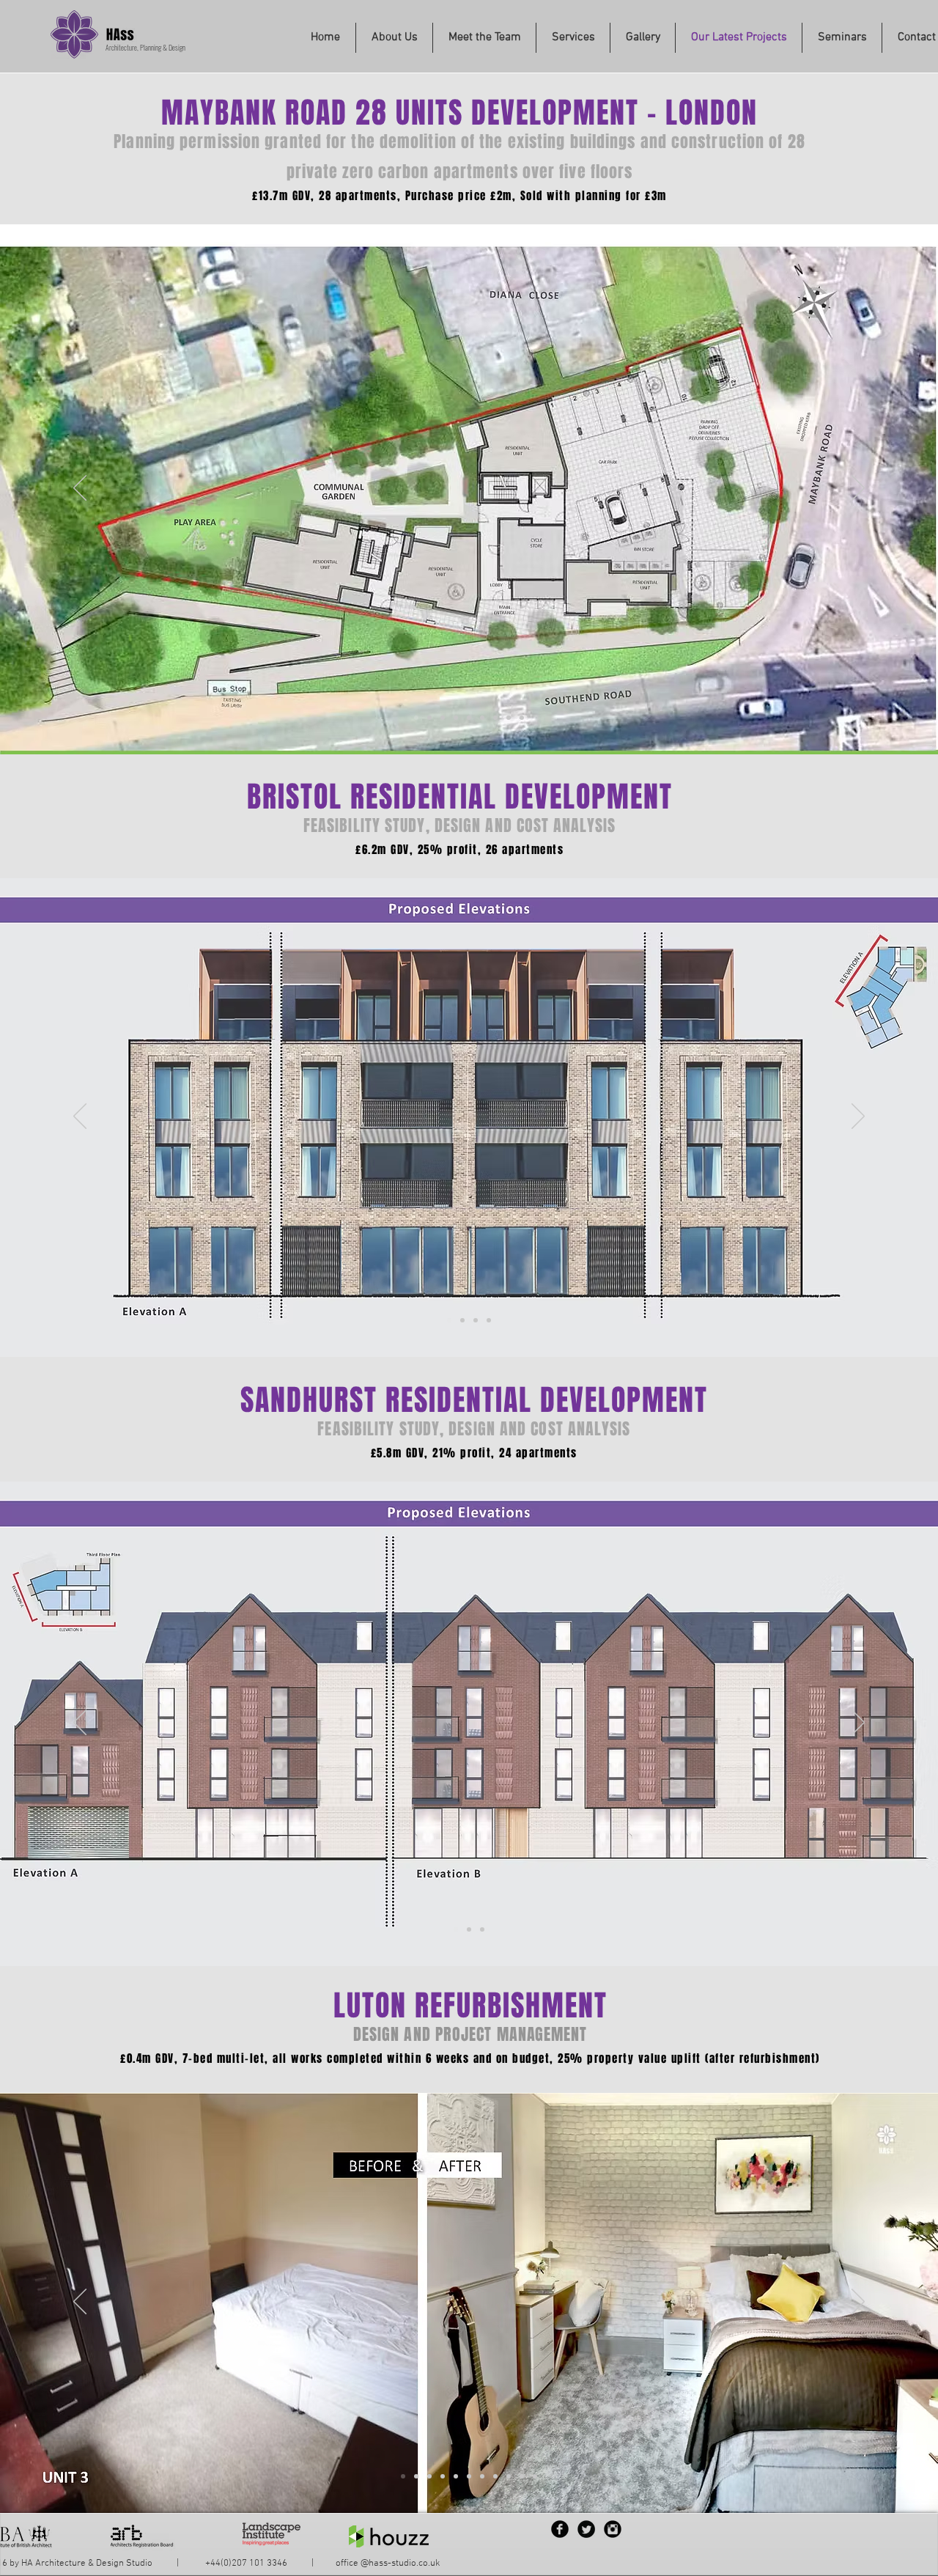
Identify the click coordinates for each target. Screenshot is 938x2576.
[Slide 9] (509, 2476)
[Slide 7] (482, 2476)
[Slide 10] (522, 2476)
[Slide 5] (456, 2476)
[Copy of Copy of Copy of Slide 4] (495, 718)
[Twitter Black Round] (586, 2529)
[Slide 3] (429, 2476)
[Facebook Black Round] (560, 2529)
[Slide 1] (416, 718)
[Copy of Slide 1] (429, 718)
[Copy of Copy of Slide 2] (489, 1320)
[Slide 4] (456, 718)
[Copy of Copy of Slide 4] (482, 718)
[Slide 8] (495, 2476)
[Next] (858, 489)
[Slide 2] (462, 1320)
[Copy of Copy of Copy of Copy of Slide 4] (509, 718)
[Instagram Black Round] (613, 2529)
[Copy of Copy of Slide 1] (443, 718)
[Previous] (80, 489)
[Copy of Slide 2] (476, 1320)
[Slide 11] (535, 2476)
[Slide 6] (469, 2476)
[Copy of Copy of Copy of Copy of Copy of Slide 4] (522, 718)
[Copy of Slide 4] (469, 718)
